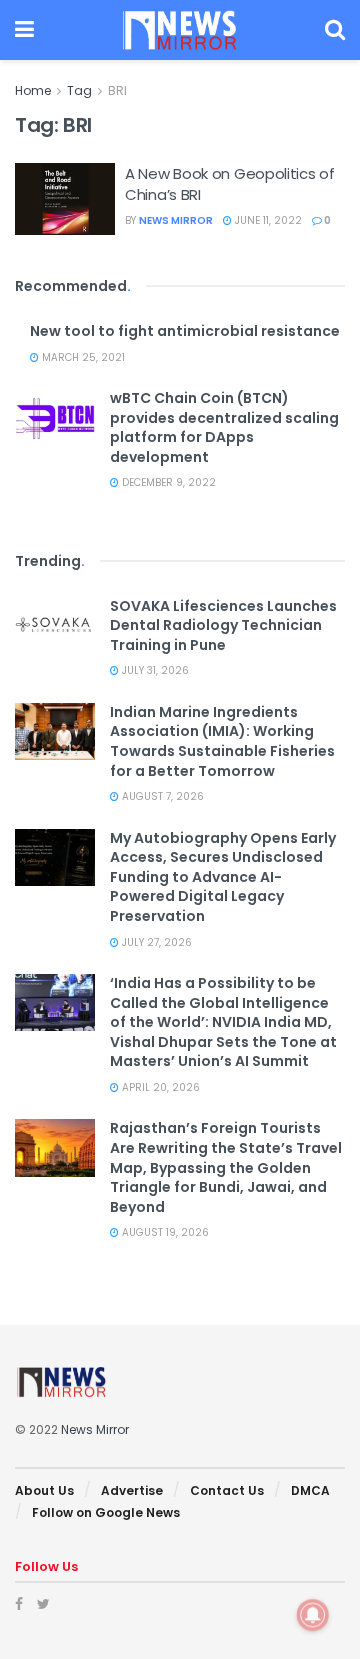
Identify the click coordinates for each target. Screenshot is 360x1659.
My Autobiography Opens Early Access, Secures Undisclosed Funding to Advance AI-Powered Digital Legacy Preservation (223, 877)
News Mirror (176, 220)
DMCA (310, 1490)
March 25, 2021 (82, 357)
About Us (44, 1490)
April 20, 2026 (159, 1087)
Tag (79, 90)
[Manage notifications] (313, 1615)
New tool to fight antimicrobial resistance (185, 331)
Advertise (132, 1490)
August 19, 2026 (164, 1232)
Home (33, 90)
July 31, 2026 (154, 670)
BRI (117, 90)
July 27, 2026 (155, 942)
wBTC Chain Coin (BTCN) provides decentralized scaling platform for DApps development (224, 427)
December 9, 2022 (167, 482)
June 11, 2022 (267, 220)
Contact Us (227, 1490)
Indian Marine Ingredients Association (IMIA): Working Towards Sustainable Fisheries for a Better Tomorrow (222, 741)
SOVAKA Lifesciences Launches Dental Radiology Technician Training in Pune (223, 625)
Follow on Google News (106, 1512)
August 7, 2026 (161, 796)
